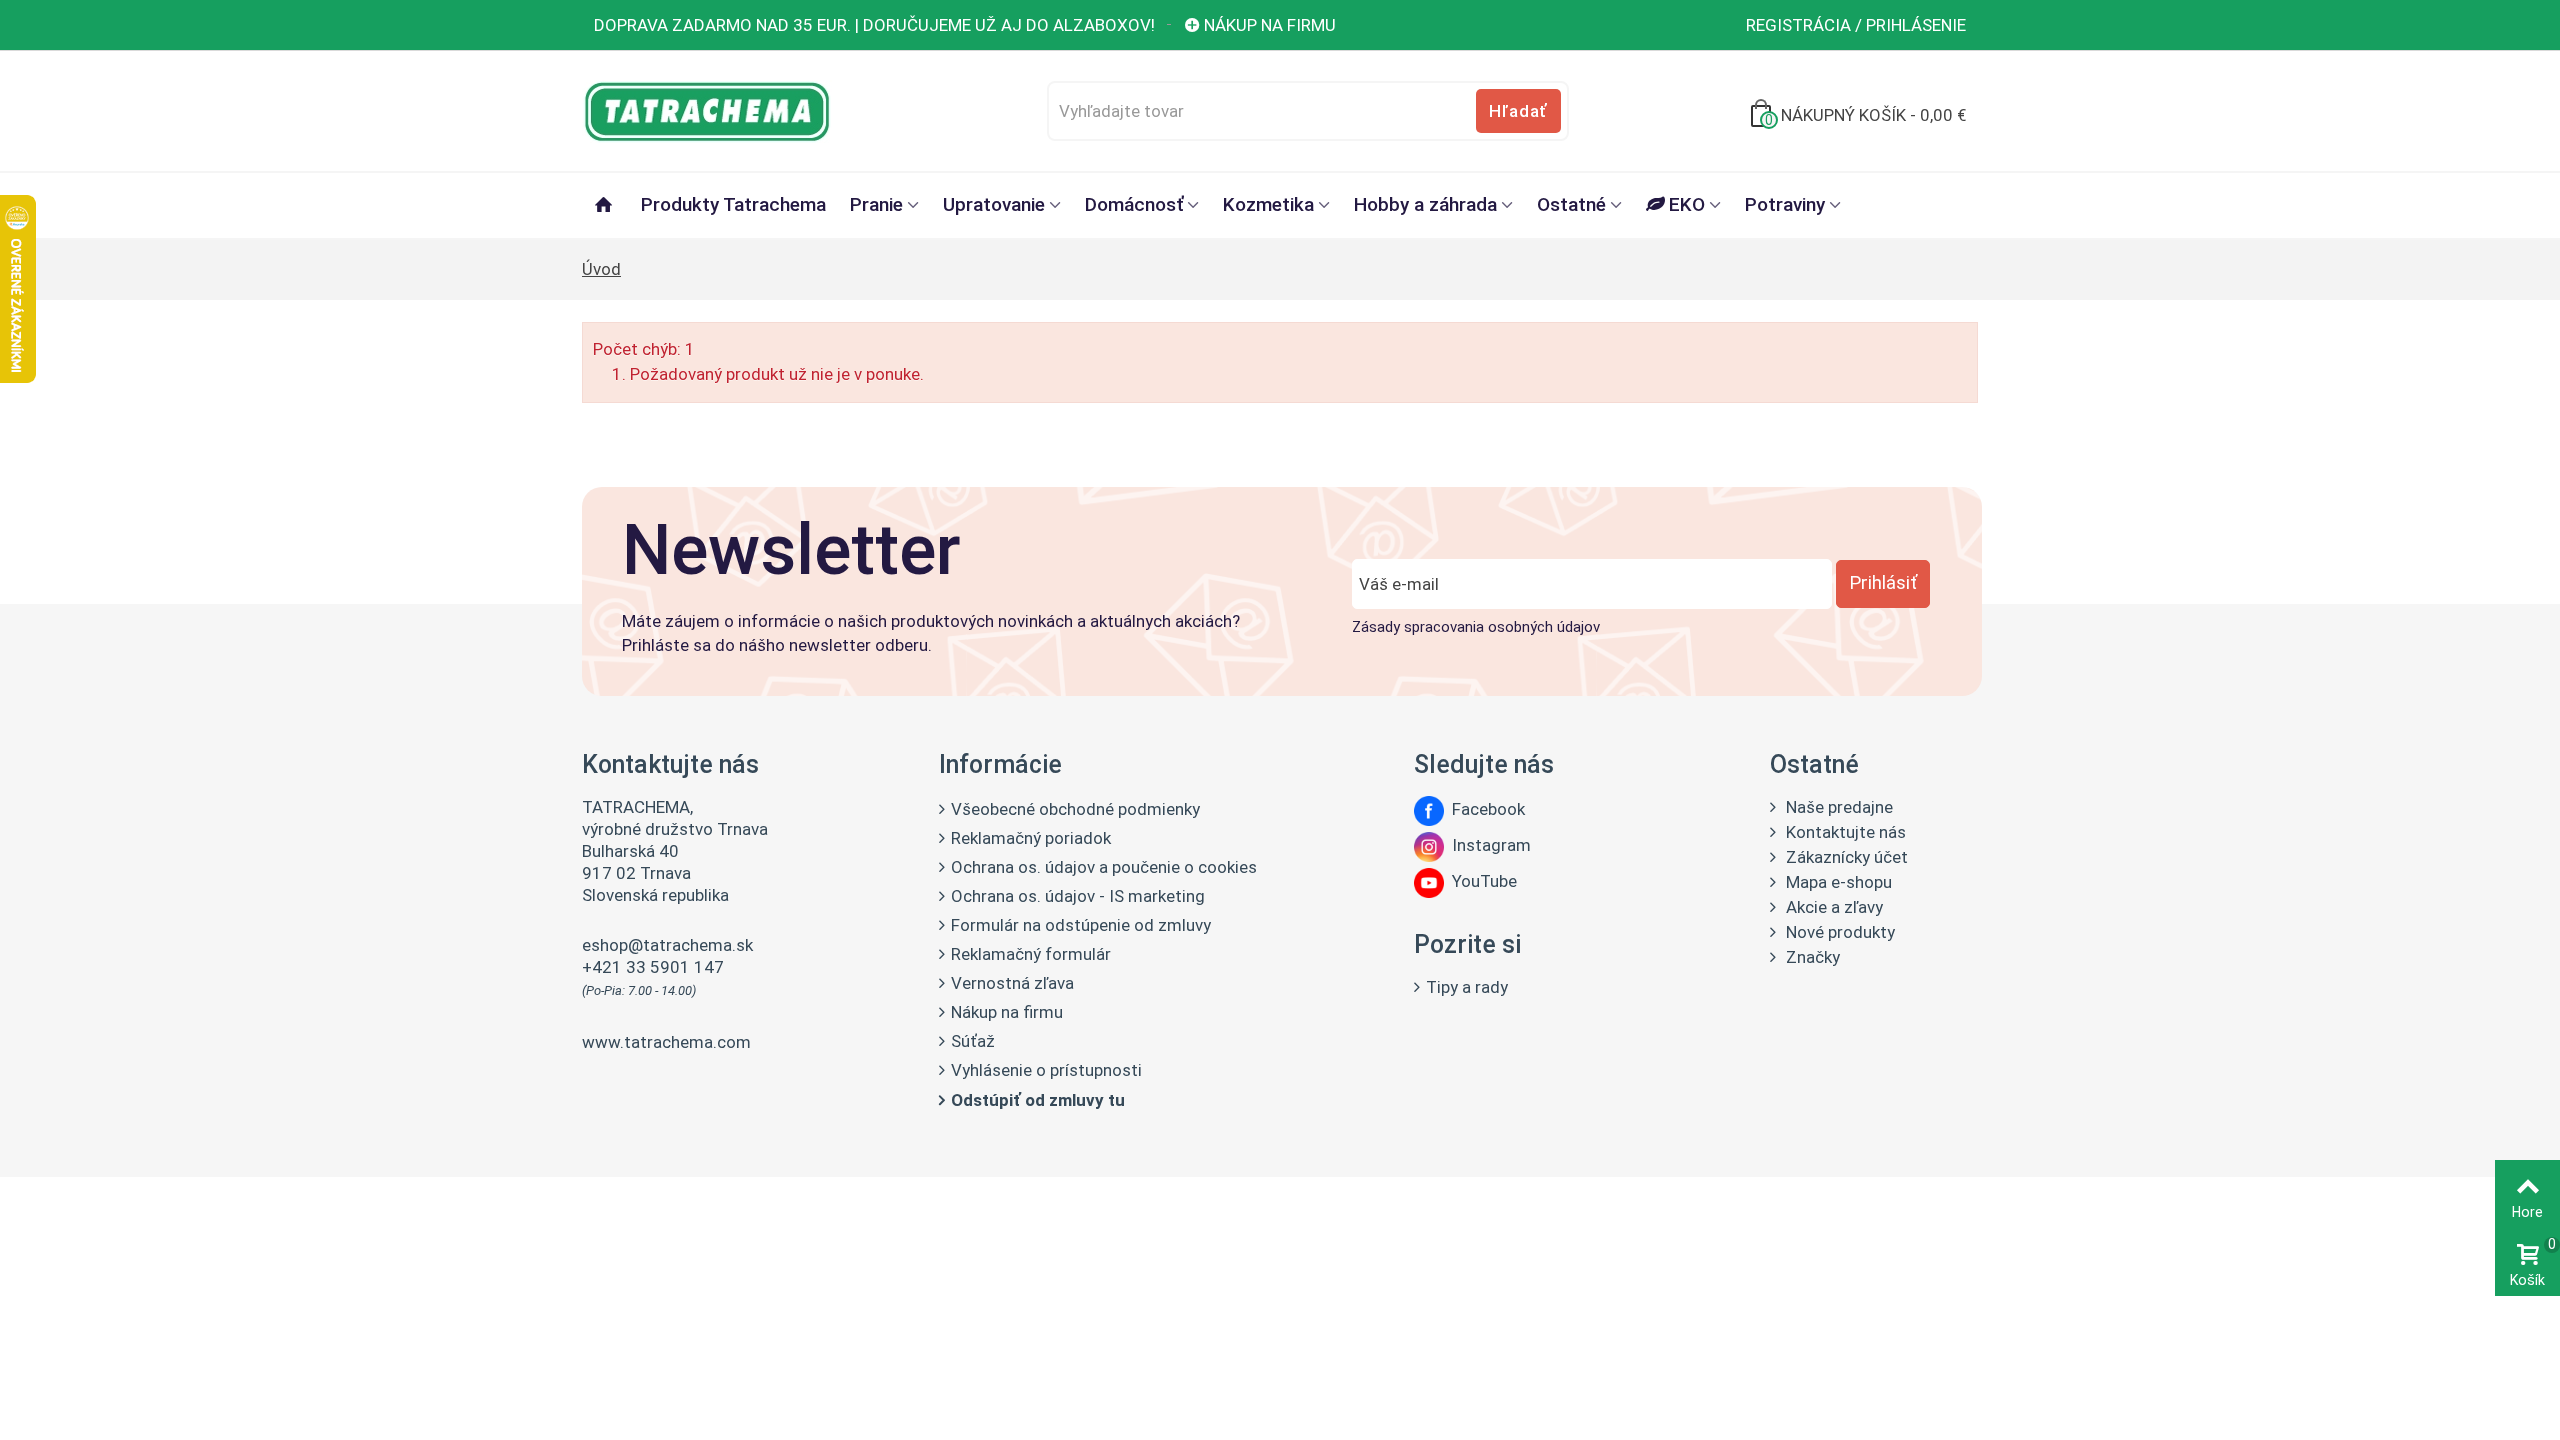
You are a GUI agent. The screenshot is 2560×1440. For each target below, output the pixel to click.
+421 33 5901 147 (653, 967)
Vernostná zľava (1012, 983)
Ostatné (1571, 204)
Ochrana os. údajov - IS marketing (1078, 896)
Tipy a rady (1467, 987)
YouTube (1480, 881)
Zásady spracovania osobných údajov (1476, 627)
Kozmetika (1268, 204)
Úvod (601, 269)
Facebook (1484, 809)
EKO (1687, 204)
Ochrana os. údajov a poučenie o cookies (1104, 867)
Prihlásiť (1883, 583)
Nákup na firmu (1270, 25)
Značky (1811, 957)
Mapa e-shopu (1837, 882)
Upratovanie (994, 204)
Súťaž (973, 1041)
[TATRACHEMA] (707, 109)
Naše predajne (1837, 807)
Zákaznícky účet (1845, 857)
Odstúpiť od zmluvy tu (1038, 1100)
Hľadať (1518, 111)
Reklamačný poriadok (1031, 838)
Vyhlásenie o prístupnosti (1046, 1070)
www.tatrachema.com (666, 1042)
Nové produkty (1838, 932)
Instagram (1487, 845)
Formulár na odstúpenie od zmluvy (1081, 925)
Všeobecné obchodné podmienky (1075, 809)
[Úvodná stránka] (605, 205)
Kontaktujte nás (1844, 832)
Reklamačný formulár (1031, 954)
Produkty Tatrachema (733, 204)
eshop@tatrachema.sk (667, 945)
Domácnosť (1134, 204)
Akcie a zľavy (1832, 907)
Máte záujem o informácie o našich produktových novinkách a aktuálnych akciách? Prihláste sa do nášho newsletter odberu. (931, 633)
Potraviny (1785, 204)
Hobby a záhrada (1425, 204)
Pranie (876, 204)
